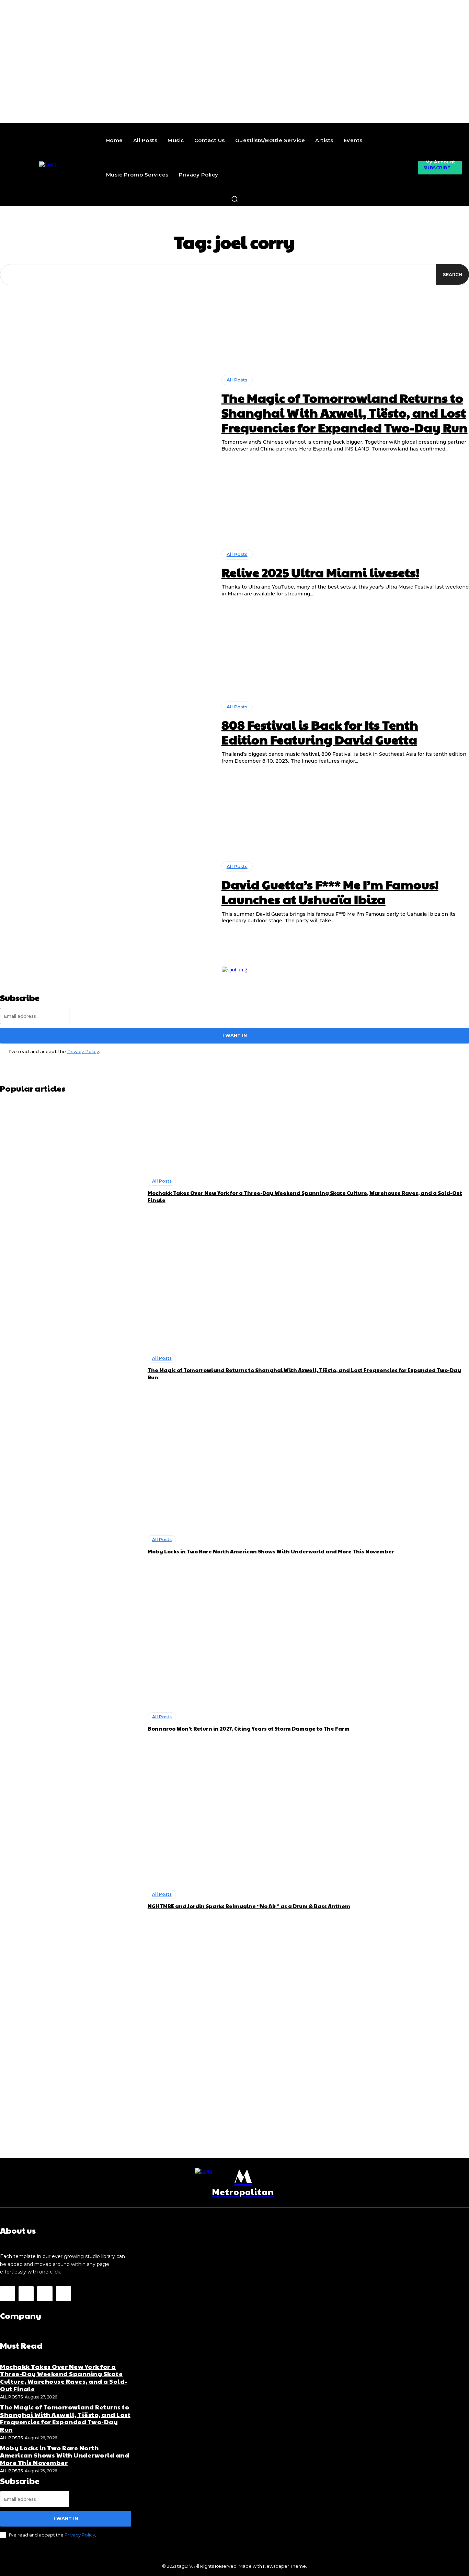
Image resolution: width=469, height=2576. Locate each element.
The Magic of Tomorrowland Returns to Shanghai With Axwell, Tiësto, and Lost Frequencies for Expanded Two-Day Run (345, 412)
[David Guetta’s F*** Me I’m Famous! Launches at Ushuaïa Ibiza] (106, 893)
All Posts (237, 380)
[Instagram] (26, 2294)
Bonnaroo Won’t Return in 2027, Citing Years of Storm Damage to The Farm (249, 1728)
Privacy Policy (83, 1051)
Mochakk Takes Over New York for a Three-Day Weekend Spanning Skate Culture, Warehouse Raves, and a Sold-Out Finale (64, 2378)
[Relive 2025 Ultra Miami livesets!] (106, 573)
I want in (235, 1035)
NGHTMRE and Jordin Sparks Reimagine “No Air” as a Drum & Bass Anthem (249, 1906)
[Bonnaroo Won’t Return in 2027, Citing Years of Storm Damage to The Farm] (70, 1722)
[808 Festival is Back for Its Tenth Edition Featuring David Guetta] (106, 733)
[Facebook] (8, 2294)
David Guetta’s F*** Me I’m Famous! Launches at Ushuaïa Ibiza (330, 892)
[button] (235, 199)
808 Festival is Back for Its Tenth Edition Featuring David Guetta (320, 732)
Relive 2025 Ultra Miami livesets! (320, 572)
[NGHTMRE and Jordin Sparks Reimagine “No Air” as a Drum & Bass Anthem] (70, 1900)
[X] (45, 2294)
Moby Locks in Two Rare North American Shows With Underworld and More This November (271, 1551)
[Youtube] (64, 2294)
